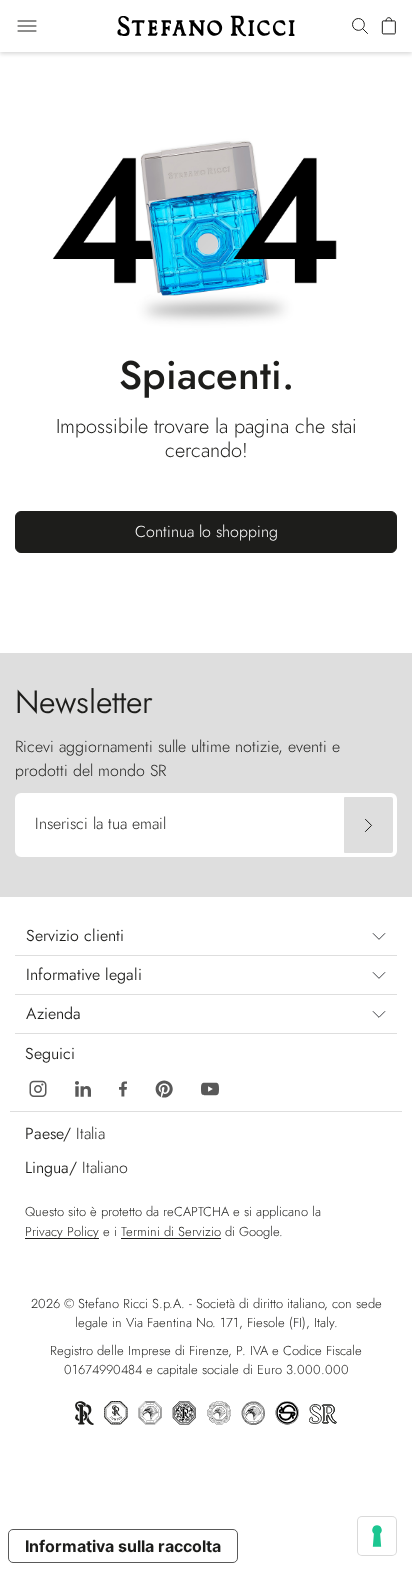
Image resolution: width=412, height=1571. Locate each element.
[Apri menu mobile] (27, 26)
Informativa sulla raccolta (123, 1546)
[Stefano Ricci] (206, 26)
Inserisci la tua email (100, 823)
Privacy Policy (62, 1231)
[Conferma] (368, 825)
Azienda (53, 1013)
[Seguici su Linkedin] (83, 1086)
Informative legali (84, 974)
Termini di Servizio (171, 1231)
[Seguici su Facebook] (123, 1086)
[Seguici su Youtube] (210, 1086)
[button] (360, 27)
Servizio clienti (75, 935)
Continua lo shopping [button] (206, 531)
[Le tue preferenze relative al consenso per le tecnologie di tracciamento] (377, 1536)
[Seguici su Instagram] (38, 1086)
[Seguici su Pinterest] (164, 1086)
